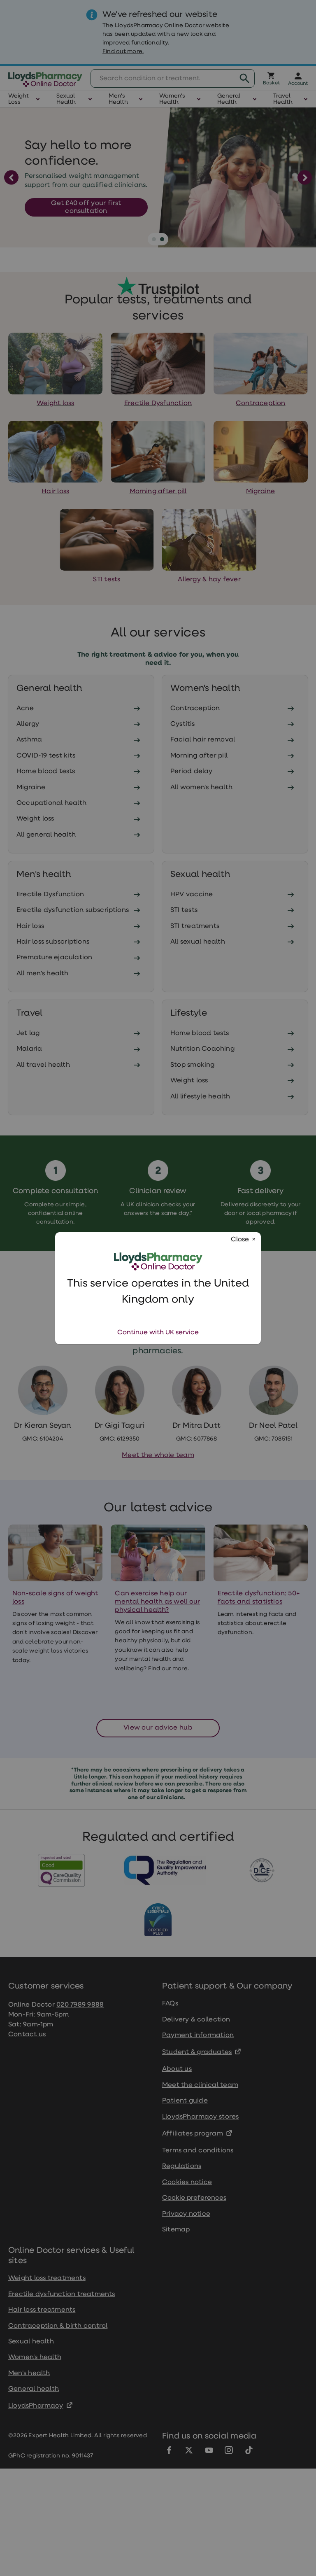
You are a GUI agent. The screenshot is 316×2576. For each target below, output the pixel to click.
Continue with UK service (158, 1333)
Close (240, 1240)
